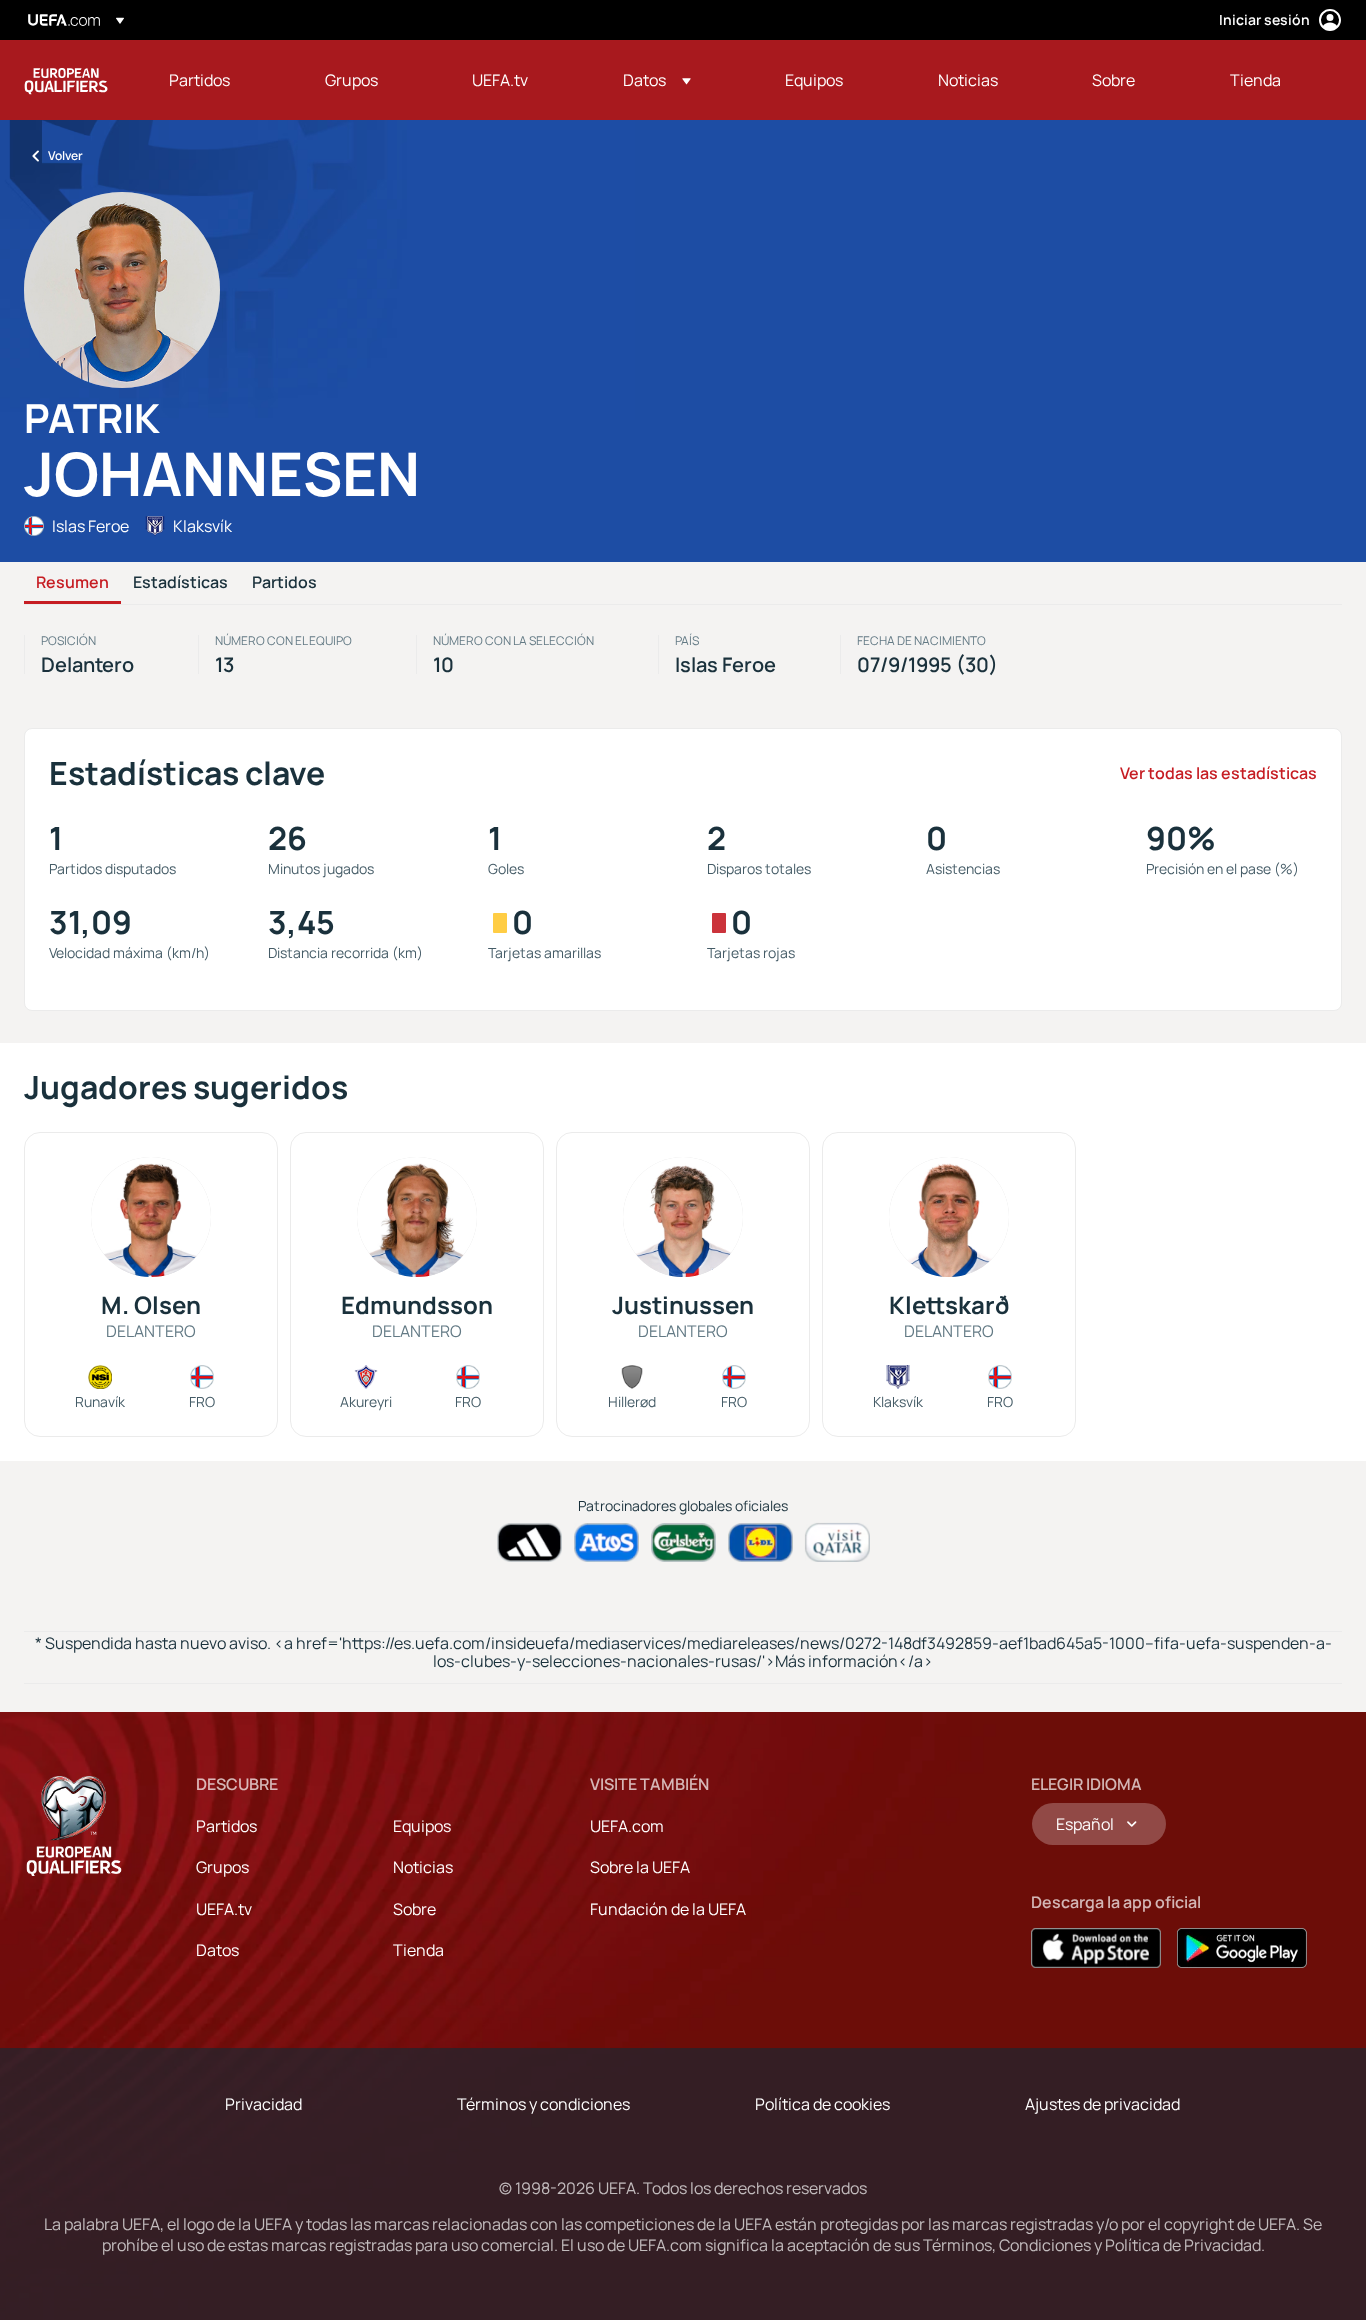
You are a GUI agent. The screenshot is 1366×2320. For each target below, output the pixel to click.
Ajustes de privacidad (1102, 2104)
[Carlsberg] (683, 1542)
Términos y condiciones (543, 2104)
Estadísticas (180, 583)
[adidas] (529, 1542)
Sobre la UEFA (640, 1867)
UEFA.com (627, 1826)
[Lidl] (760, 1542)
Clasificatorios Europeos (66, 80)
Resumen (72, 583)
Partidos (284, 583)
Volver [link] (65, 155)
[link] (199, 80)
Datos (217, 1950)
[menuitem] (222, 80)
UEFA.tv (224, 1909)
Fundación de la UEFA (668, 1909)
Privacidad (263, 2104)
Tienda (418, 1950)
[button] (657, 80)
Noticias (423, 1867)
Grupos (222, 1867)
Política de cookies (822, 2104)
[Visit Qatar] (837, 1542)
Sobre (414, 1909)
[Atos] (606, 1542)
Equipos (422, 1826)
